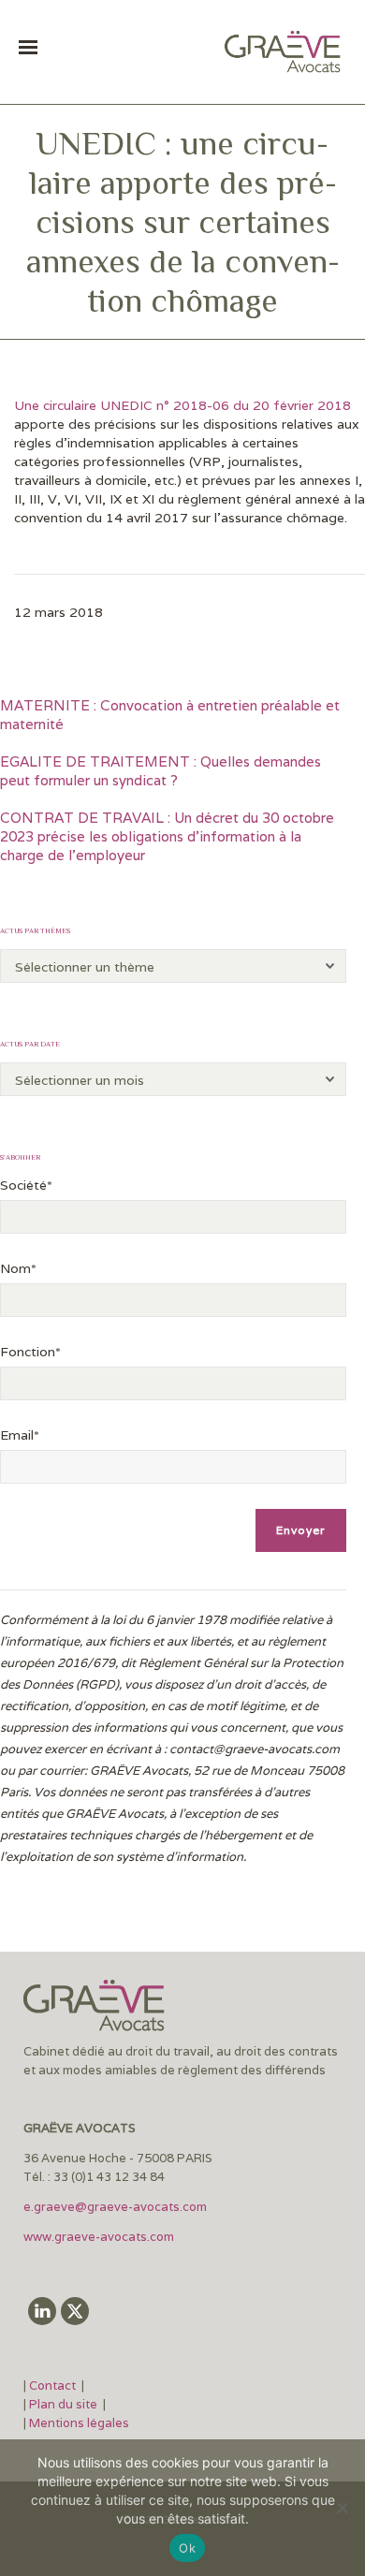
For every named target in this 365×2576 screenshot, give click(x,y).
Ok (187, 2548)
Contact (54, 2386)
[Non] (342, 2508)
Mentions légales (79, 2423)
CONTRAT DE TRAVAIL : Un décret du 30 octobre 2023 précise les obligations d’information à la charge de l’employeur (167, 836)
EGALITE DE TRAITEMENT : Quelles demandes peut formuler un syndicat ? (161, 771)
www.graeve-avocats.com (100, 2237)
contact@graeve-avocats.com (255, 1749)
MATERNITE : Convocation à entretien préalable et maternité (170, 715)
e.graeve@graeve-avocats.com (115, 2207)
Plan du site (63, 2404)
